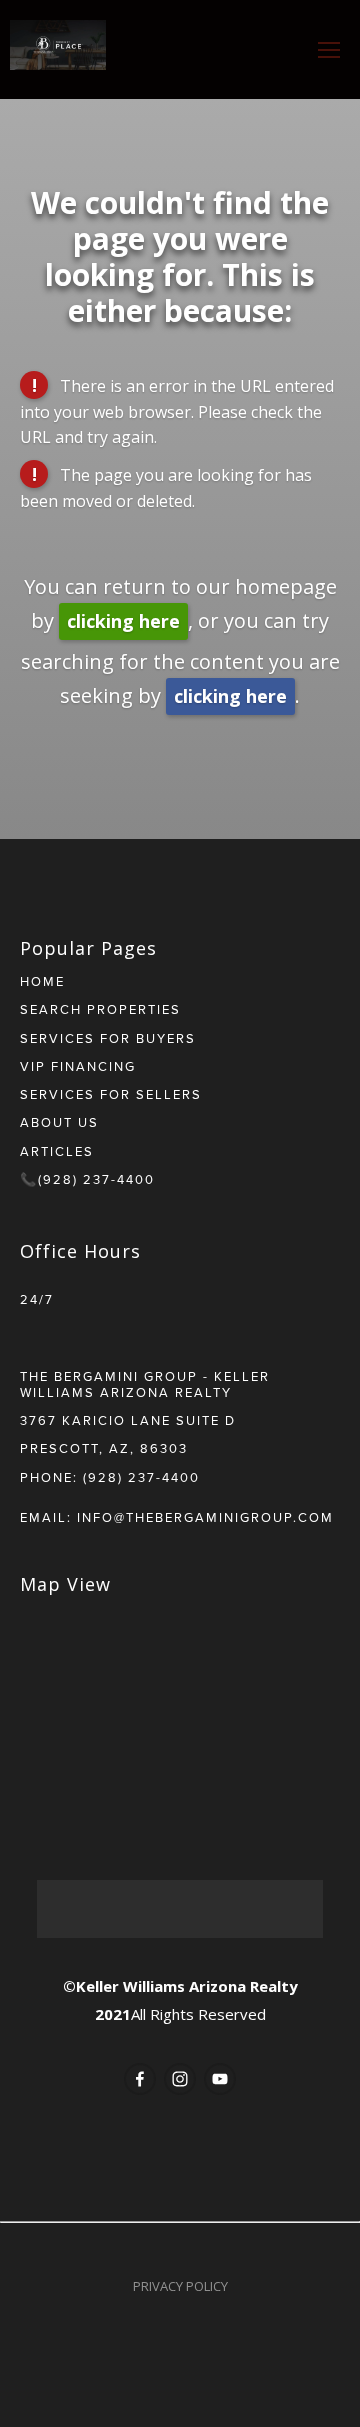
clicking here (123, 621)
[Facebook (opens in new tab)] (140, 2079)
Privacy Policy (180, 2286)
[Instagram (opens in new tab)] (180, 2079)
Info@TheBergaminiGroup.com (205, 1517)
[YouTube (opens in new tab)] (220, 2079)
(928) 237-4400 (141, 1477)
